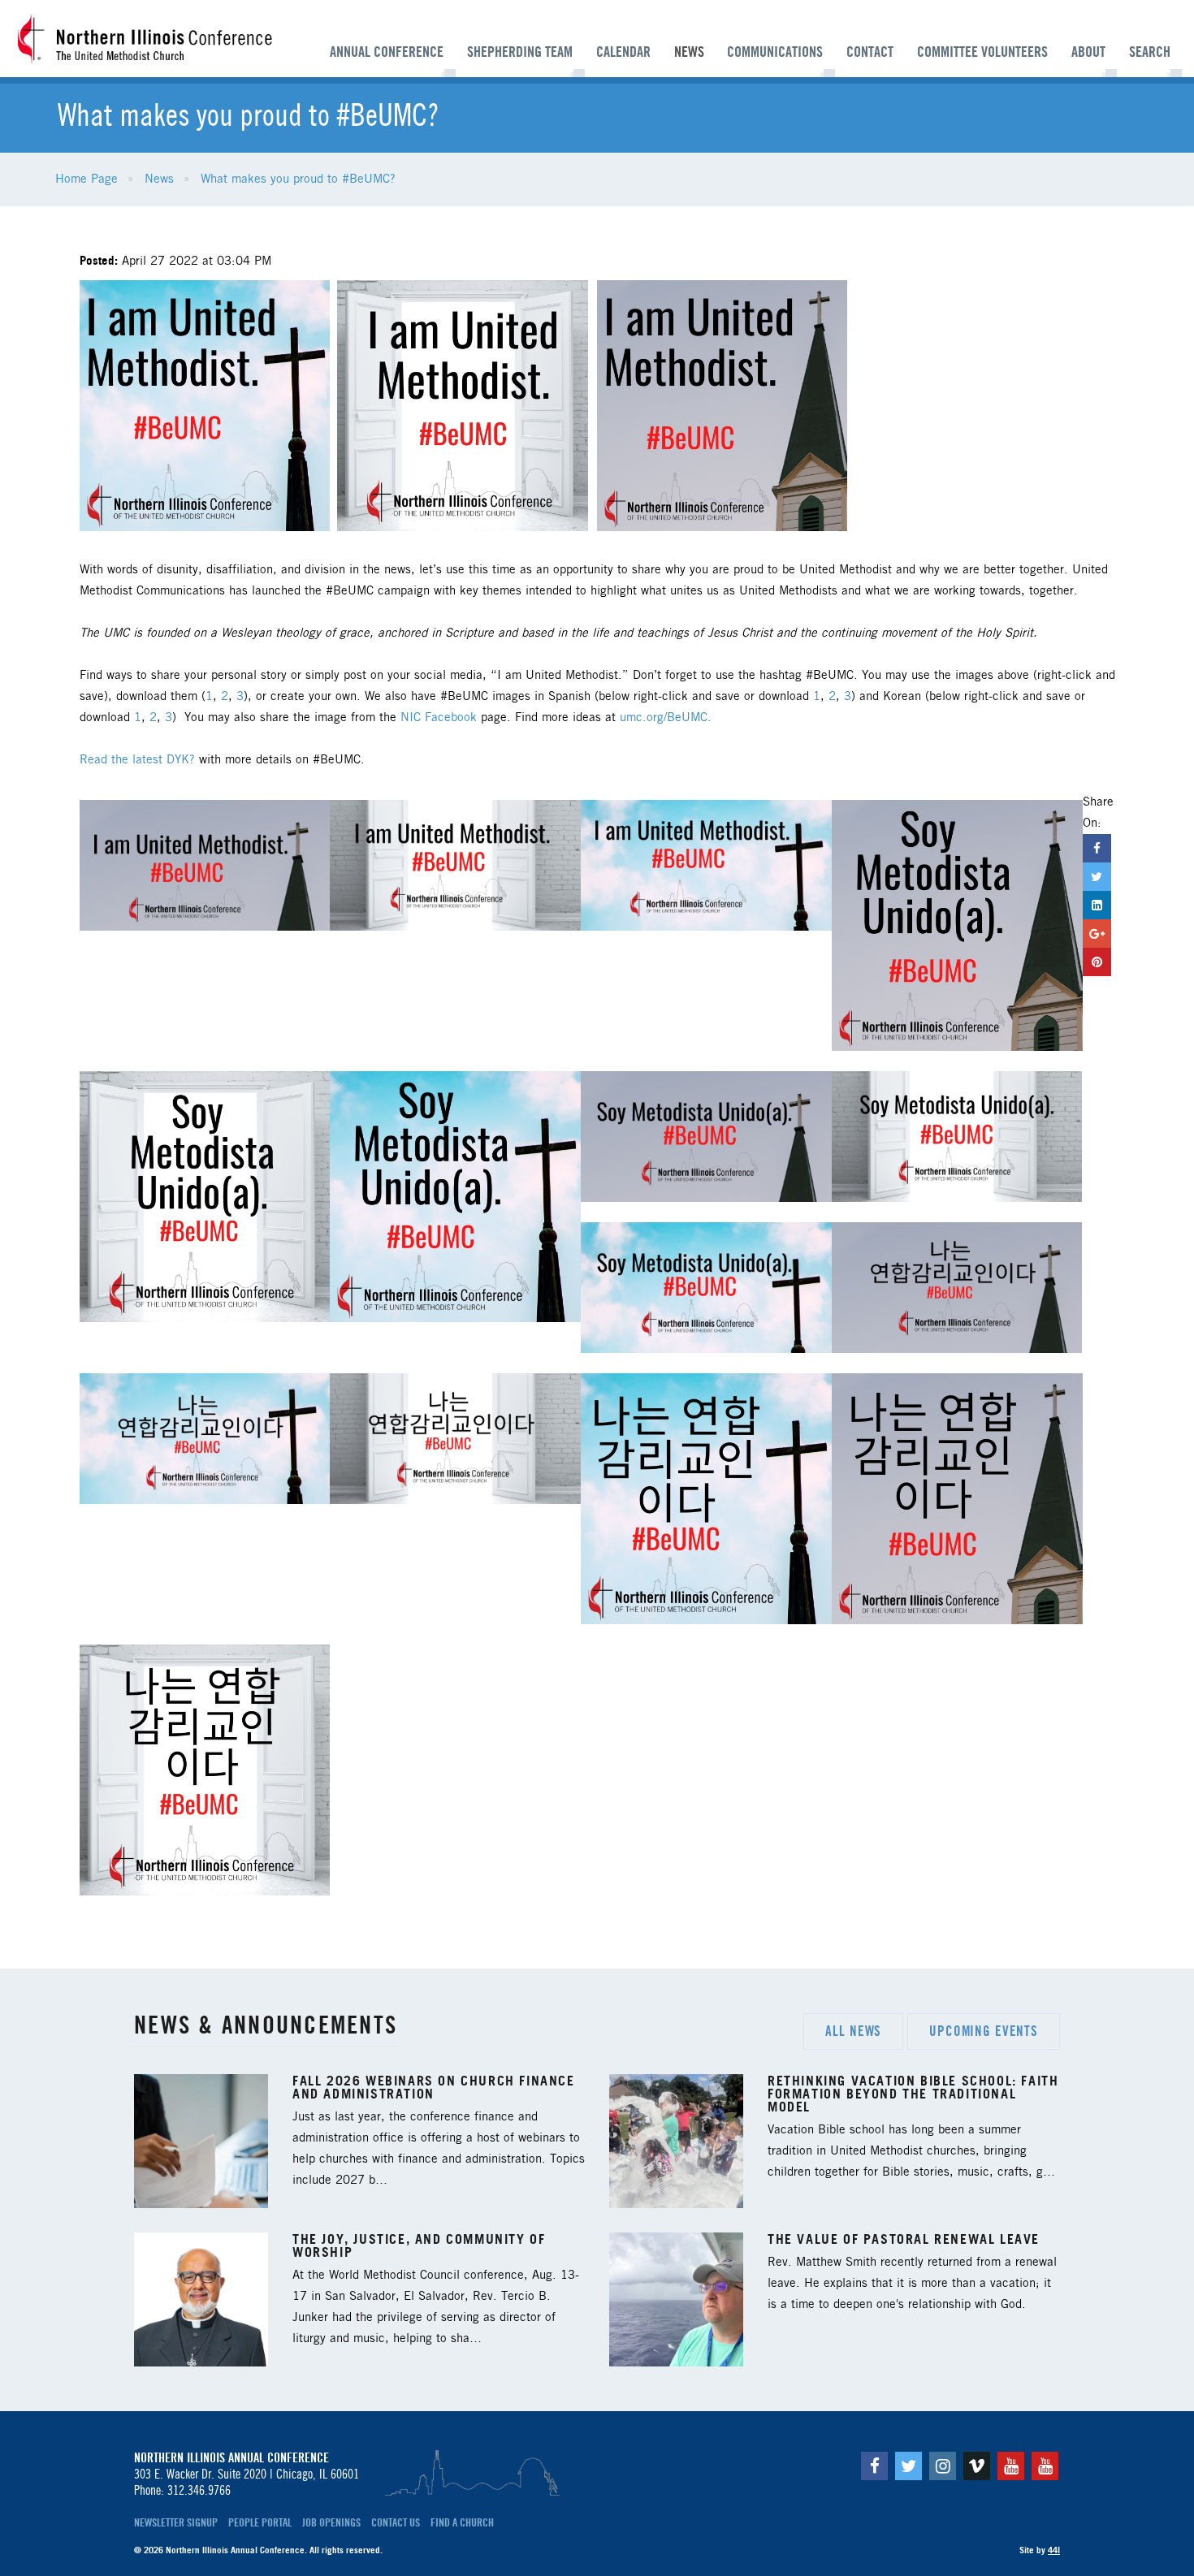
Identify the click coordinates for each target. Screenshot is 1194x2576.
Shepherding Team (520, 52)
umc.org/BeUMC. (666, 718)
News (689, 52)
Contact (870, 52)
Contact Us (396, 2522)
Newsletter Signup (176, 2522)
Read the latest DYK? (139, 760)
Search (1150, 52)
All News (853, 2031)
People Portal (260, 2522)
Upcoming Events (984, 2031)
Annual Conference (387, 52)
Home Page (87, 179)
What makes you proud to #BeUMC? (298, 179)
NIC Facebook (439, 718)
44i (1054, 2550)
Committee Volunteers (982, 52)
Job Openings (331, 2522)
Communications (775, 52)
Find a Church (462, 2522)
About (1088, 52)
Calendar (623, 52)
